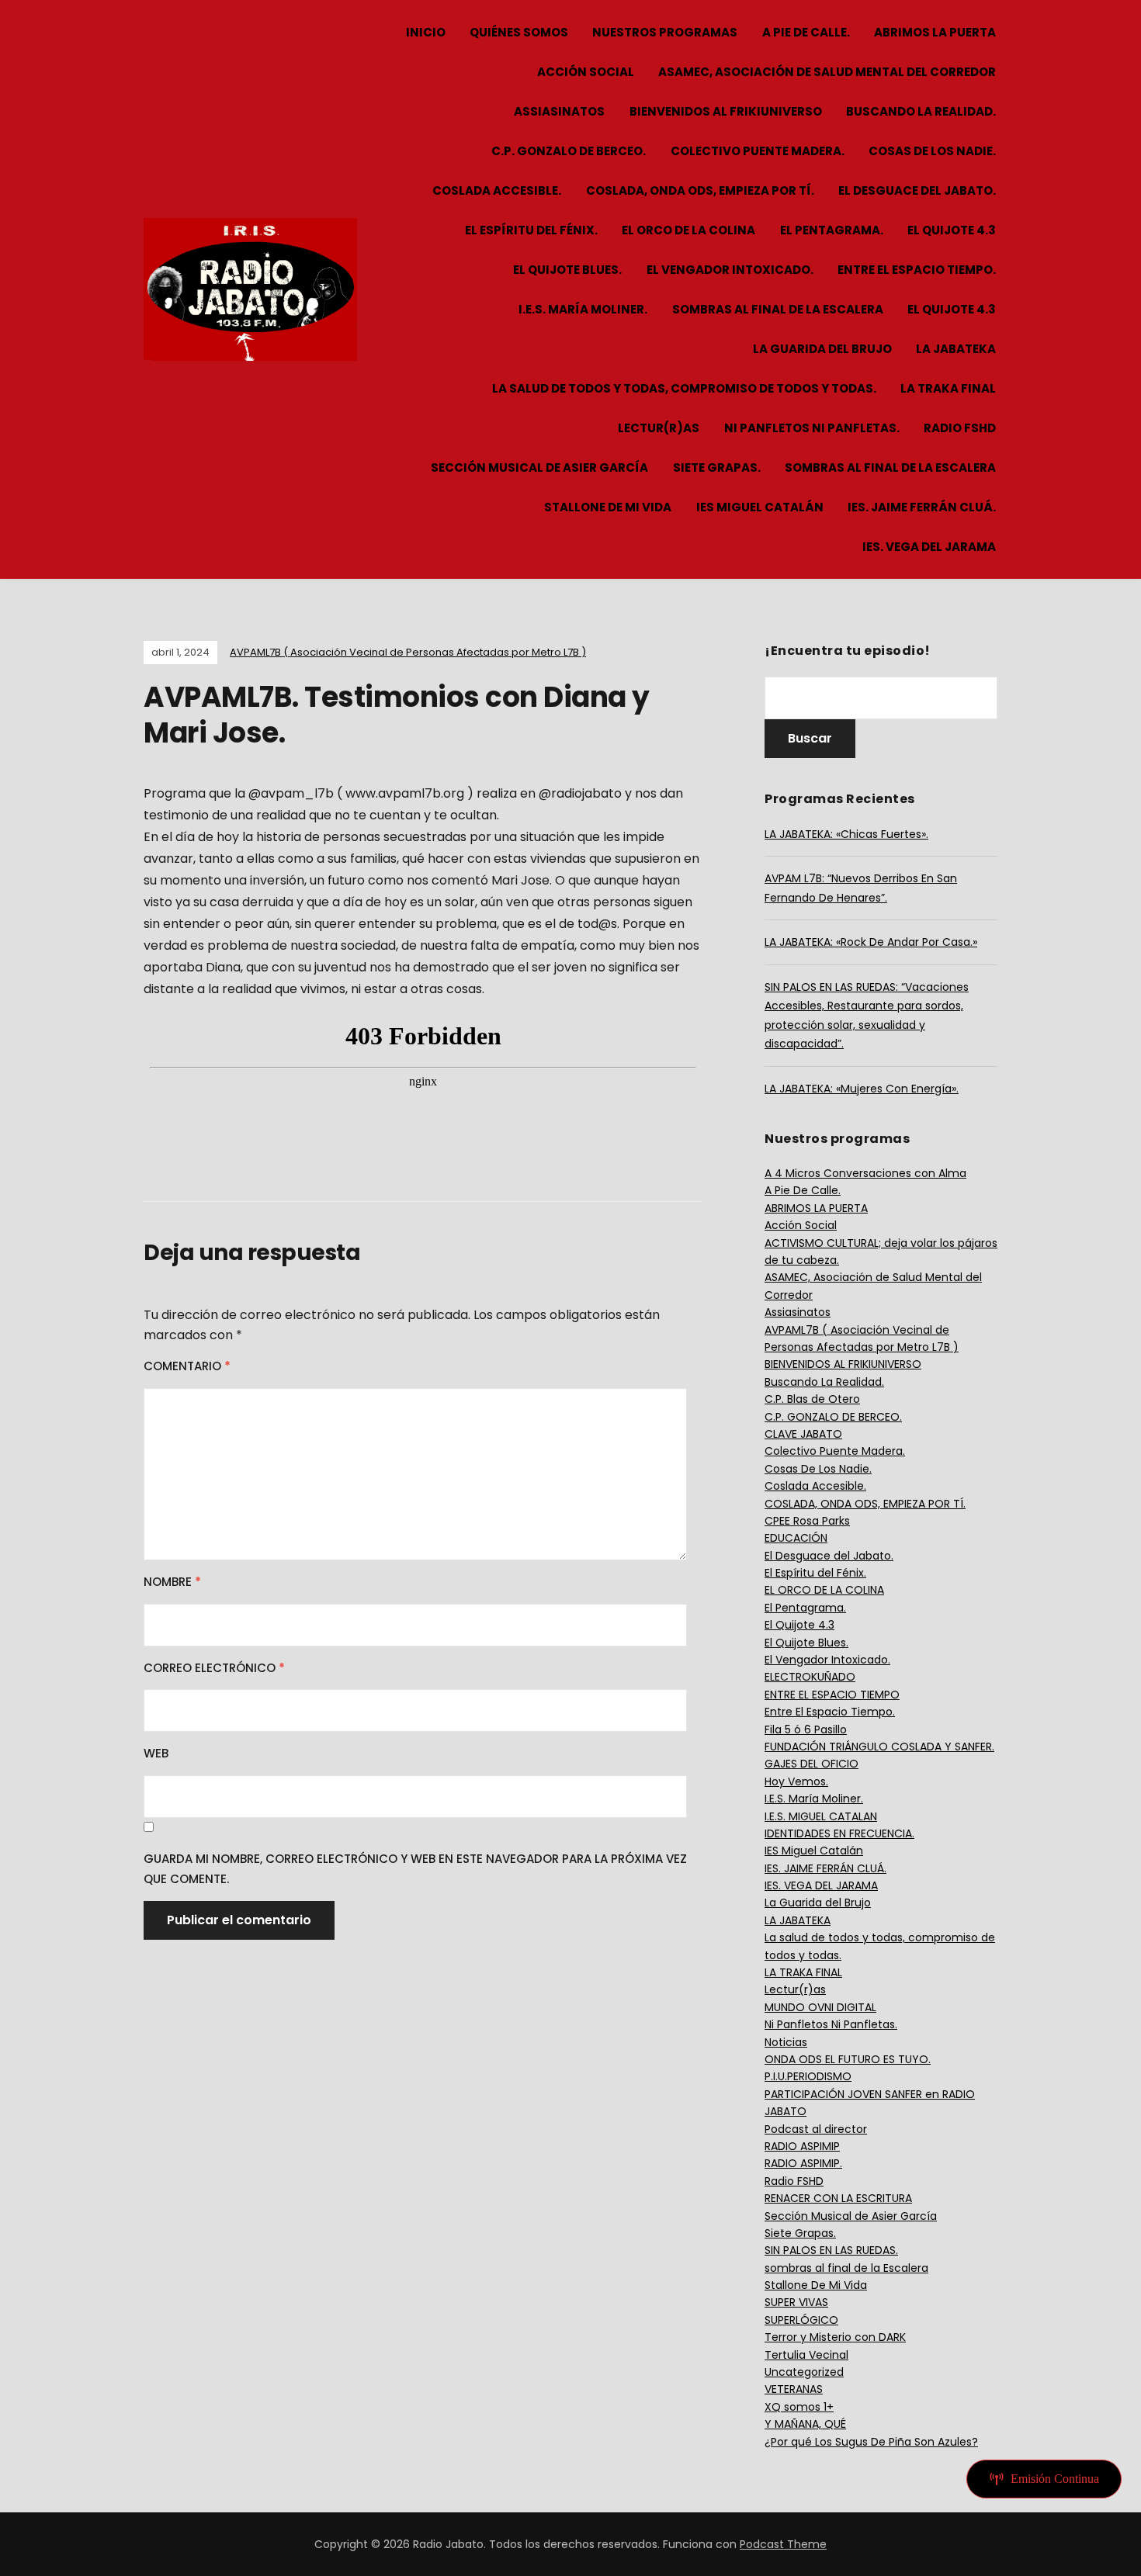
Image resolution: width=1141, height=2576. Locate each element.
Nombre (172, 1582)
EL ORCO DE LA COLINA (688, 230)
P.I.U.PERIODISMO (808, 2076)
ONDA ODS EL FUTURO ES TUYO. (848, 2059)
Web (156, 1753)
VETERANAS (794, 2389)
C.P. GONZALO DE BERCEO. (569, 151)
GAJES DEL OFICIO (812, 1764)
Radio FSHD (960, 428)
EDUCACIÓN (796, 1538)
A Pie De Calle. (806, 32)
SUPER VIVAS (796, 2302)
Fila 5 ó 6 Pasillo (806, 1729)
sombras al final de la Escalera (778, 309)
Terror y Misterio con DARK (835, 2337)
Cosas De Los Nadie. (932, 151)
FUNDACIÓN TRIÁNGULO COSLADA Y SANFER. (879, 1747)
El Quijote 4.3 (952, 230)
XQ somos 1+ (799, 2407)
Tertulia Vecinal (806, 2355)
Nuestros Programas (665, 32)
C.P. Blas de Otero (812, 1399)
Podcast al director (816, 2129)
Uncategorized (804, 2372)
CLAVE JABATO (803, 1434)
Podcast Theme (783, 2544)
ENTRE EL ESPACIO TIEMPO (832, 1695)
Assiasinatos (559, 111)
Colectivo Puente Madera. (758, 151)
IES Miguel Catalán (760, 507)
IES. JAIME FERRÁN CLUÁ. (922, 507)
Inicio (426, 32)
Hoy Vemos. (796, 1781)
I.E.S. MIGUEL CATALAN (821, 1816)
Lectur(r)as (659, 428)
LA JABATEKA (956, 349)
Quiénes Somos (519, 32)
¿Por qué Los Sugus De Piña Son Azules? (871, 2442)
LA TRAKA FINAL (948, 388)
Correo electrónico (214, 1668)
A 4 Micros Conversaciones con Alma (865, 1173)
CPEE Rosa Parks (807, 1521)
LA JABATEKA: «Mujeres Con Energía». (862, 1089)
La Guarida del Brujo (822, 349)
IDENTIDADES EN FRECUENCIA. (839, 1833)
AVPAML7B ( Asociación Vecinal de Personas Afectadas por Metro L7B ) (408, 652)
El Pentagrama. (832, 230)
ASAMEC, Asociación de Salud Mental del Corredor (827, 72)
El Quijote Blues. (567, 270)
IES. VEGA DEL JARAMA (929, 547)
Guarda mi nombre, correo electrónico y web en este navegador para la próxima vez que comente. (415, 1869)
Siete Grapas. (717, 467)
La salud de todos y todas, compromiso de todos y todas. (684, 388)
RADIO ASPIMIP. (803, 2163)
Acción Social (586, 72)
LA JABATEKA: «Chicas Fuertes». (846, 834)
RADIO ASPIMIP (802, 2146)
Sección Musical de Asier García (539, 467)
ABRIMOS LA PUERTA (935, 32)
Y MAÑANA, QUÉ (805, 2424)
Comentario (187, 1366)
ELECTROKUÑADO (810, 1677)
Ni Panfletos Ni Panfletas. (812, 428)
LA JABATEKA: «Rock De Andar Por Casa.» (871, 942)
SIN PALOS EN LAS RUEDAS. (831, 2250)
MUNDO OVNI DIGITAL (820, 2007)
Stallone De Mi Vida (608, 507)
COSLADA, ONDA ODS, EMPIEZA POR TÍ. (700, 190)
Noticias (786, 2042)
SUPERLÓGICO (801, 2320)
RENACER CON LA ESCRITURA (838, 2198)
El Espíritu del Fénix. (531, 230)
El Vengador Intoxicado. (730, 270)
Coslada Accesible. (497, 190)
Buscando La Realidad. (921, 111)
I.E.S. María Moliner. (583, 309)
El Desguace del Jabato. (917, 190)
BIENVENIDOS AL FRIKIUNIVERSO (726, 111)
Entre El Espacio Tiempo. (917, 270)
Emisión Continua (1055, 2479)
